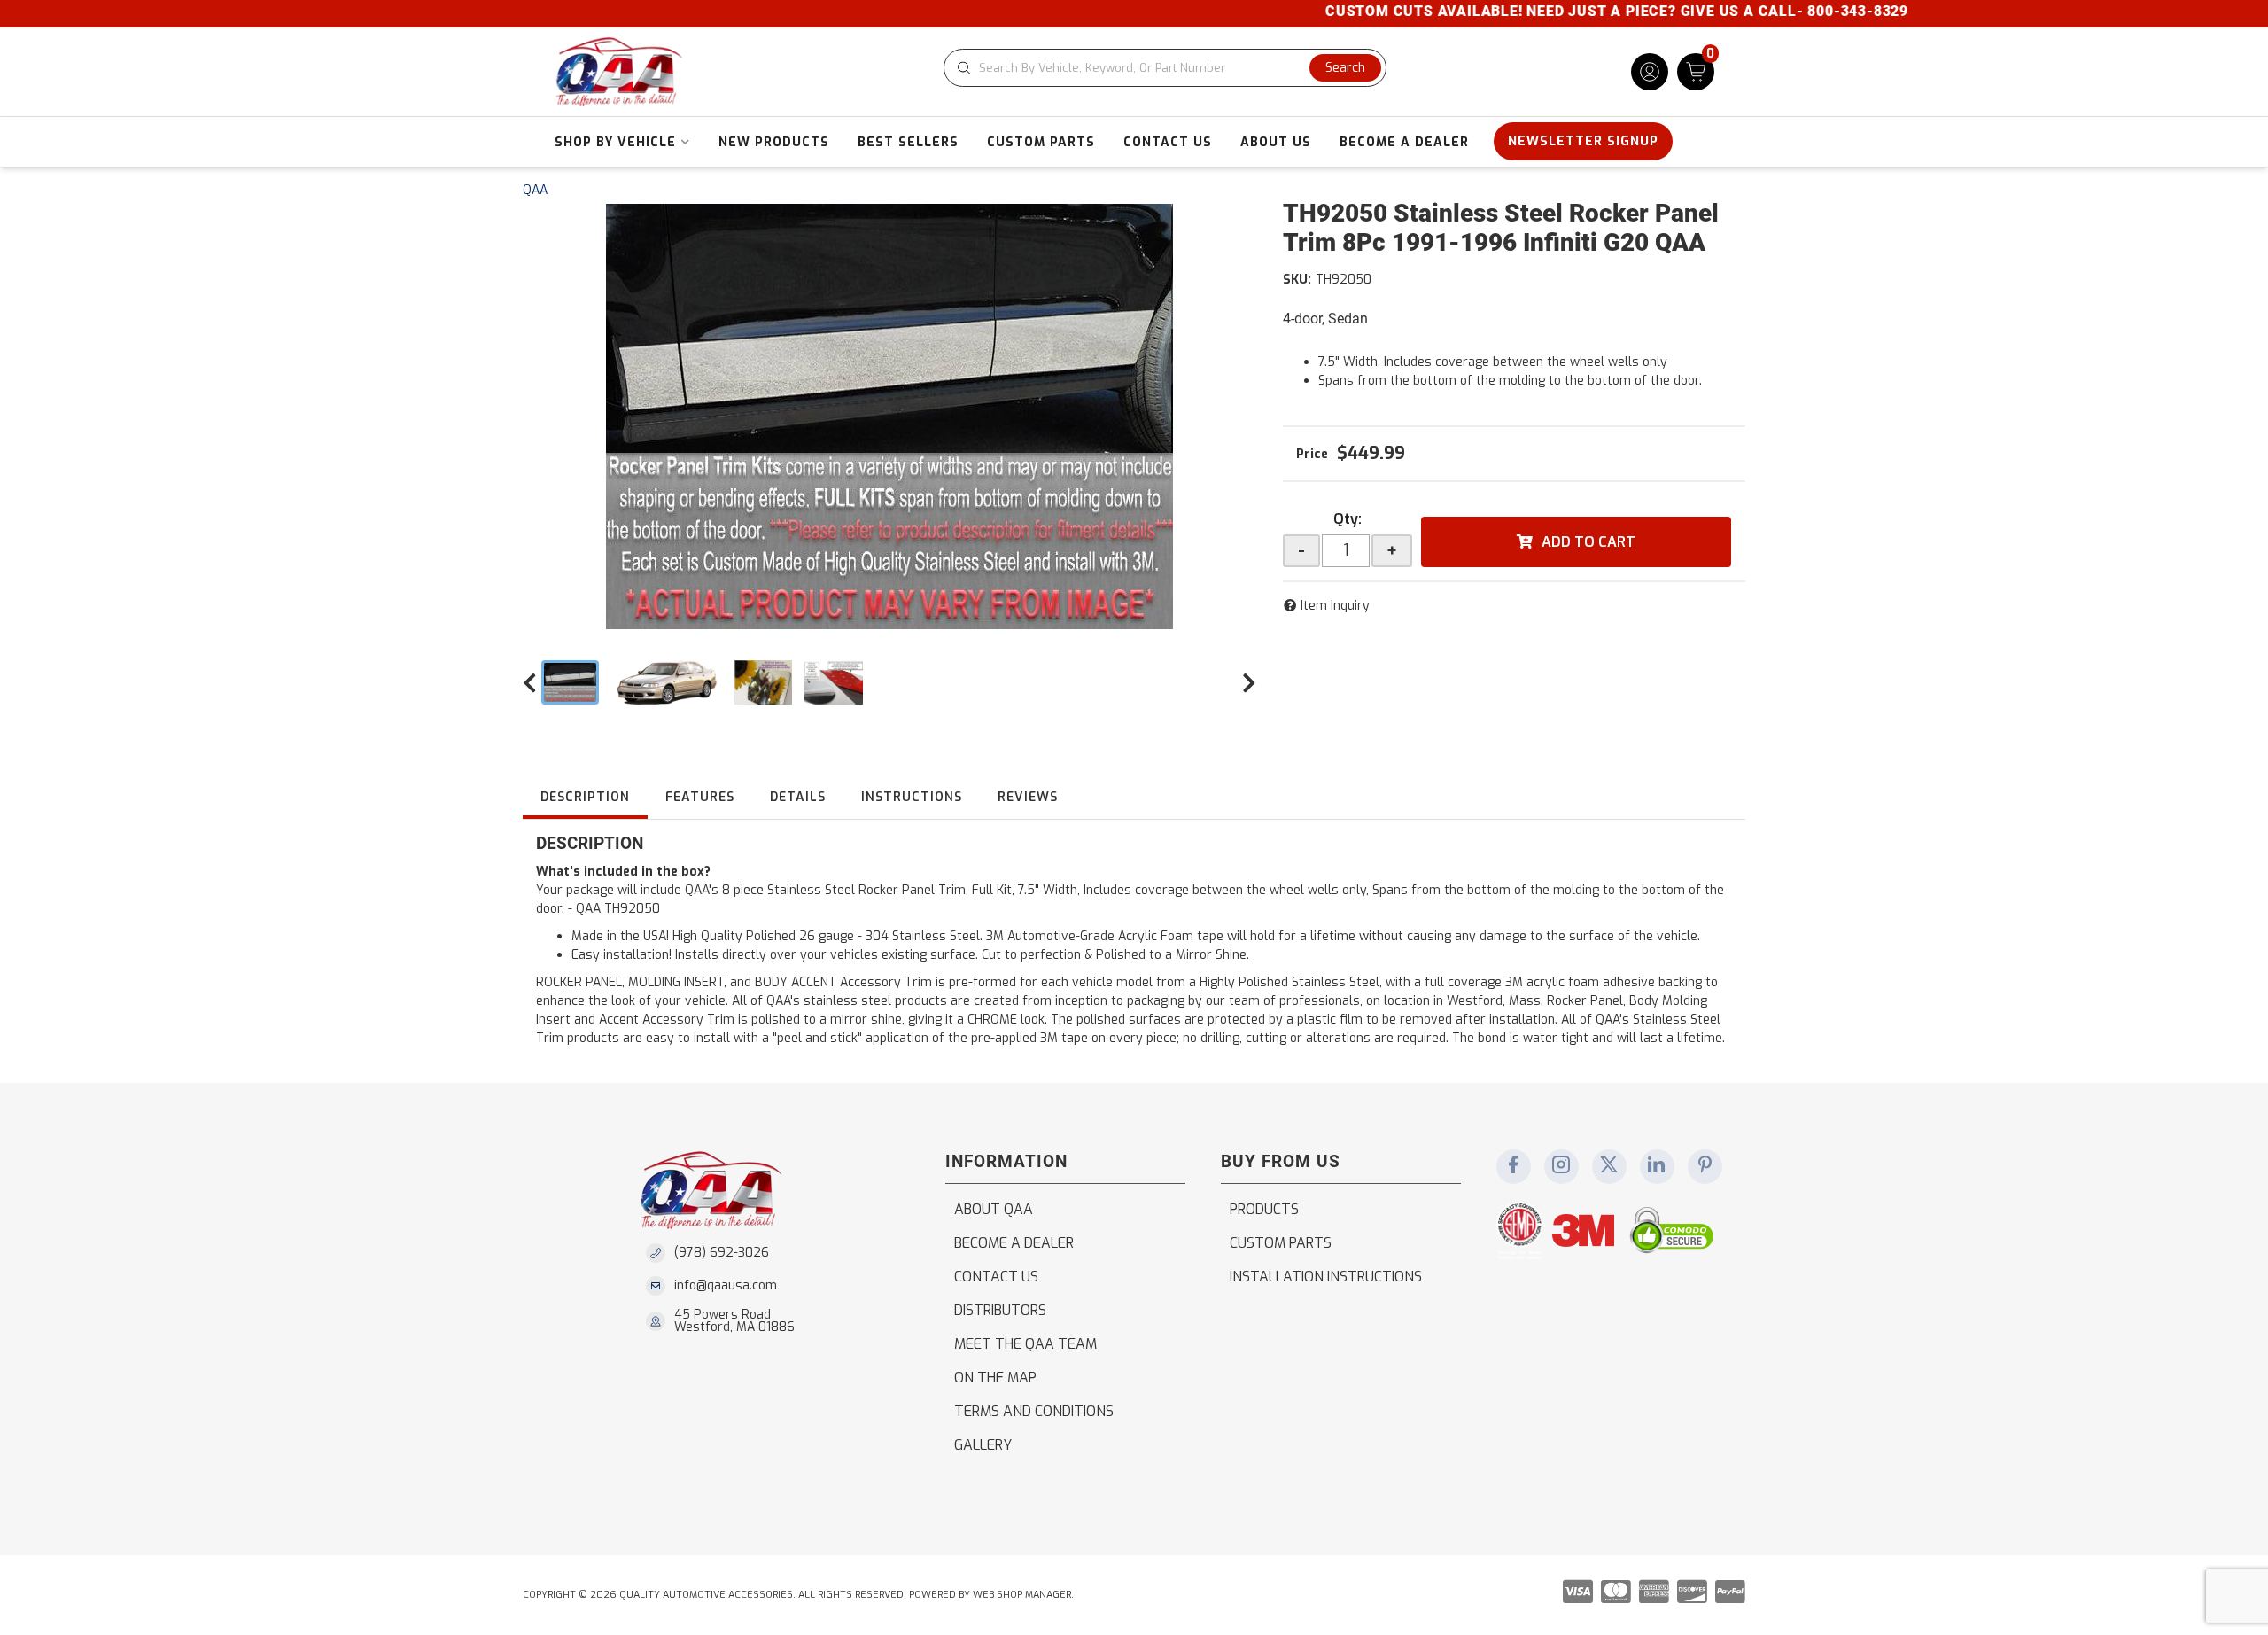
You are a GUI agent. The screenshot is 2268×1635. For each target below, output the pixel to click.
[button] (1165, 68)
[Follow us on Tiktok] (1657, 1166)
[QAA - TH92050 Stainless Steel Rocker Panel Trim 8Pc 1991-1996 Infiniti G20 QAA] (889, 417)
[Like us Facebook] (1513, 1166)
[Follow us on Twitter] (1609, 1166)
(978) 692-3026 (722, 1253)
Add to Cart (1588, 542)
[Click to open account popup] (1650, 72)
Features (700, 797)
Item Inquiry (1335, 606)
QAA (535, 190)
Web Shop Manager (1022, 1595)
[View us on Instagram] (1561, 1166)
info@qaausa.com (726, 1286)
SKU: (1297, 280)
